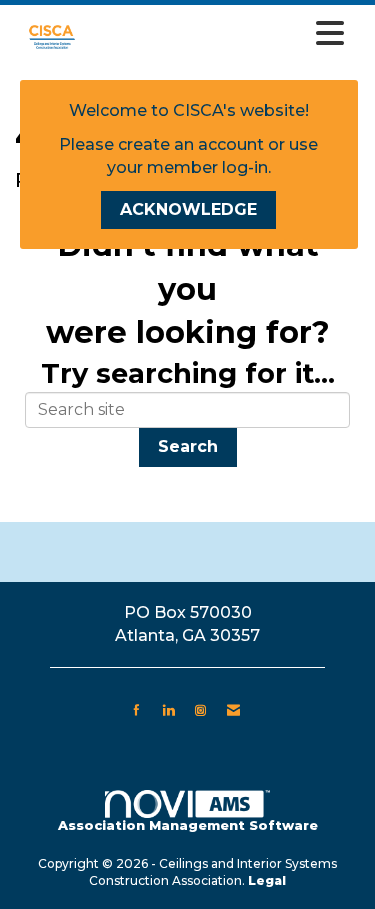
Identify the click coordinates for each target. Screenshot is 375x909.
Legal (267, 880)
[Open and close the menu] (222, 34)
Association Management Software (188, 825)
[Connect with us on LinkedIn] (168, 710)
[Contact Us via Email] (233, 710)
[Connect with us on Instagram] (200, 710)
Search (188, 446)
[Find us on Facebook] (136, 710)
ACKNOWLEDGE (188, 209)
